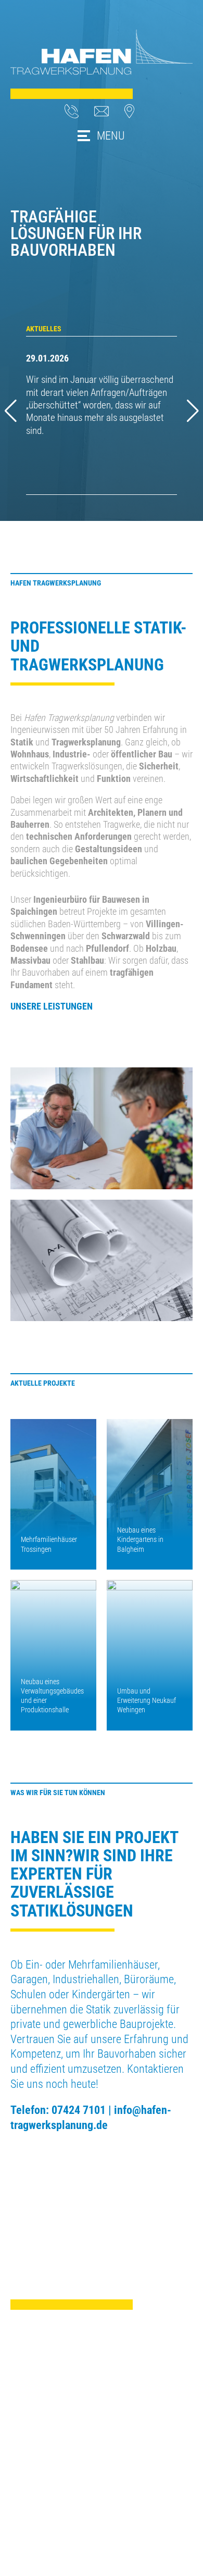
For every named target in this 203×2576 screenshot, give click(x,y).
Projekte (25, 2478)
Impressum (122, 2441)
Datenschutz (124, 2453)
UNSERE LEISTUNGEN (52, 1006)
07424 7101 (79, 2110)
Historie (24, 2490)
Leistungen (30, 2453)
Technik (24, 2465)
